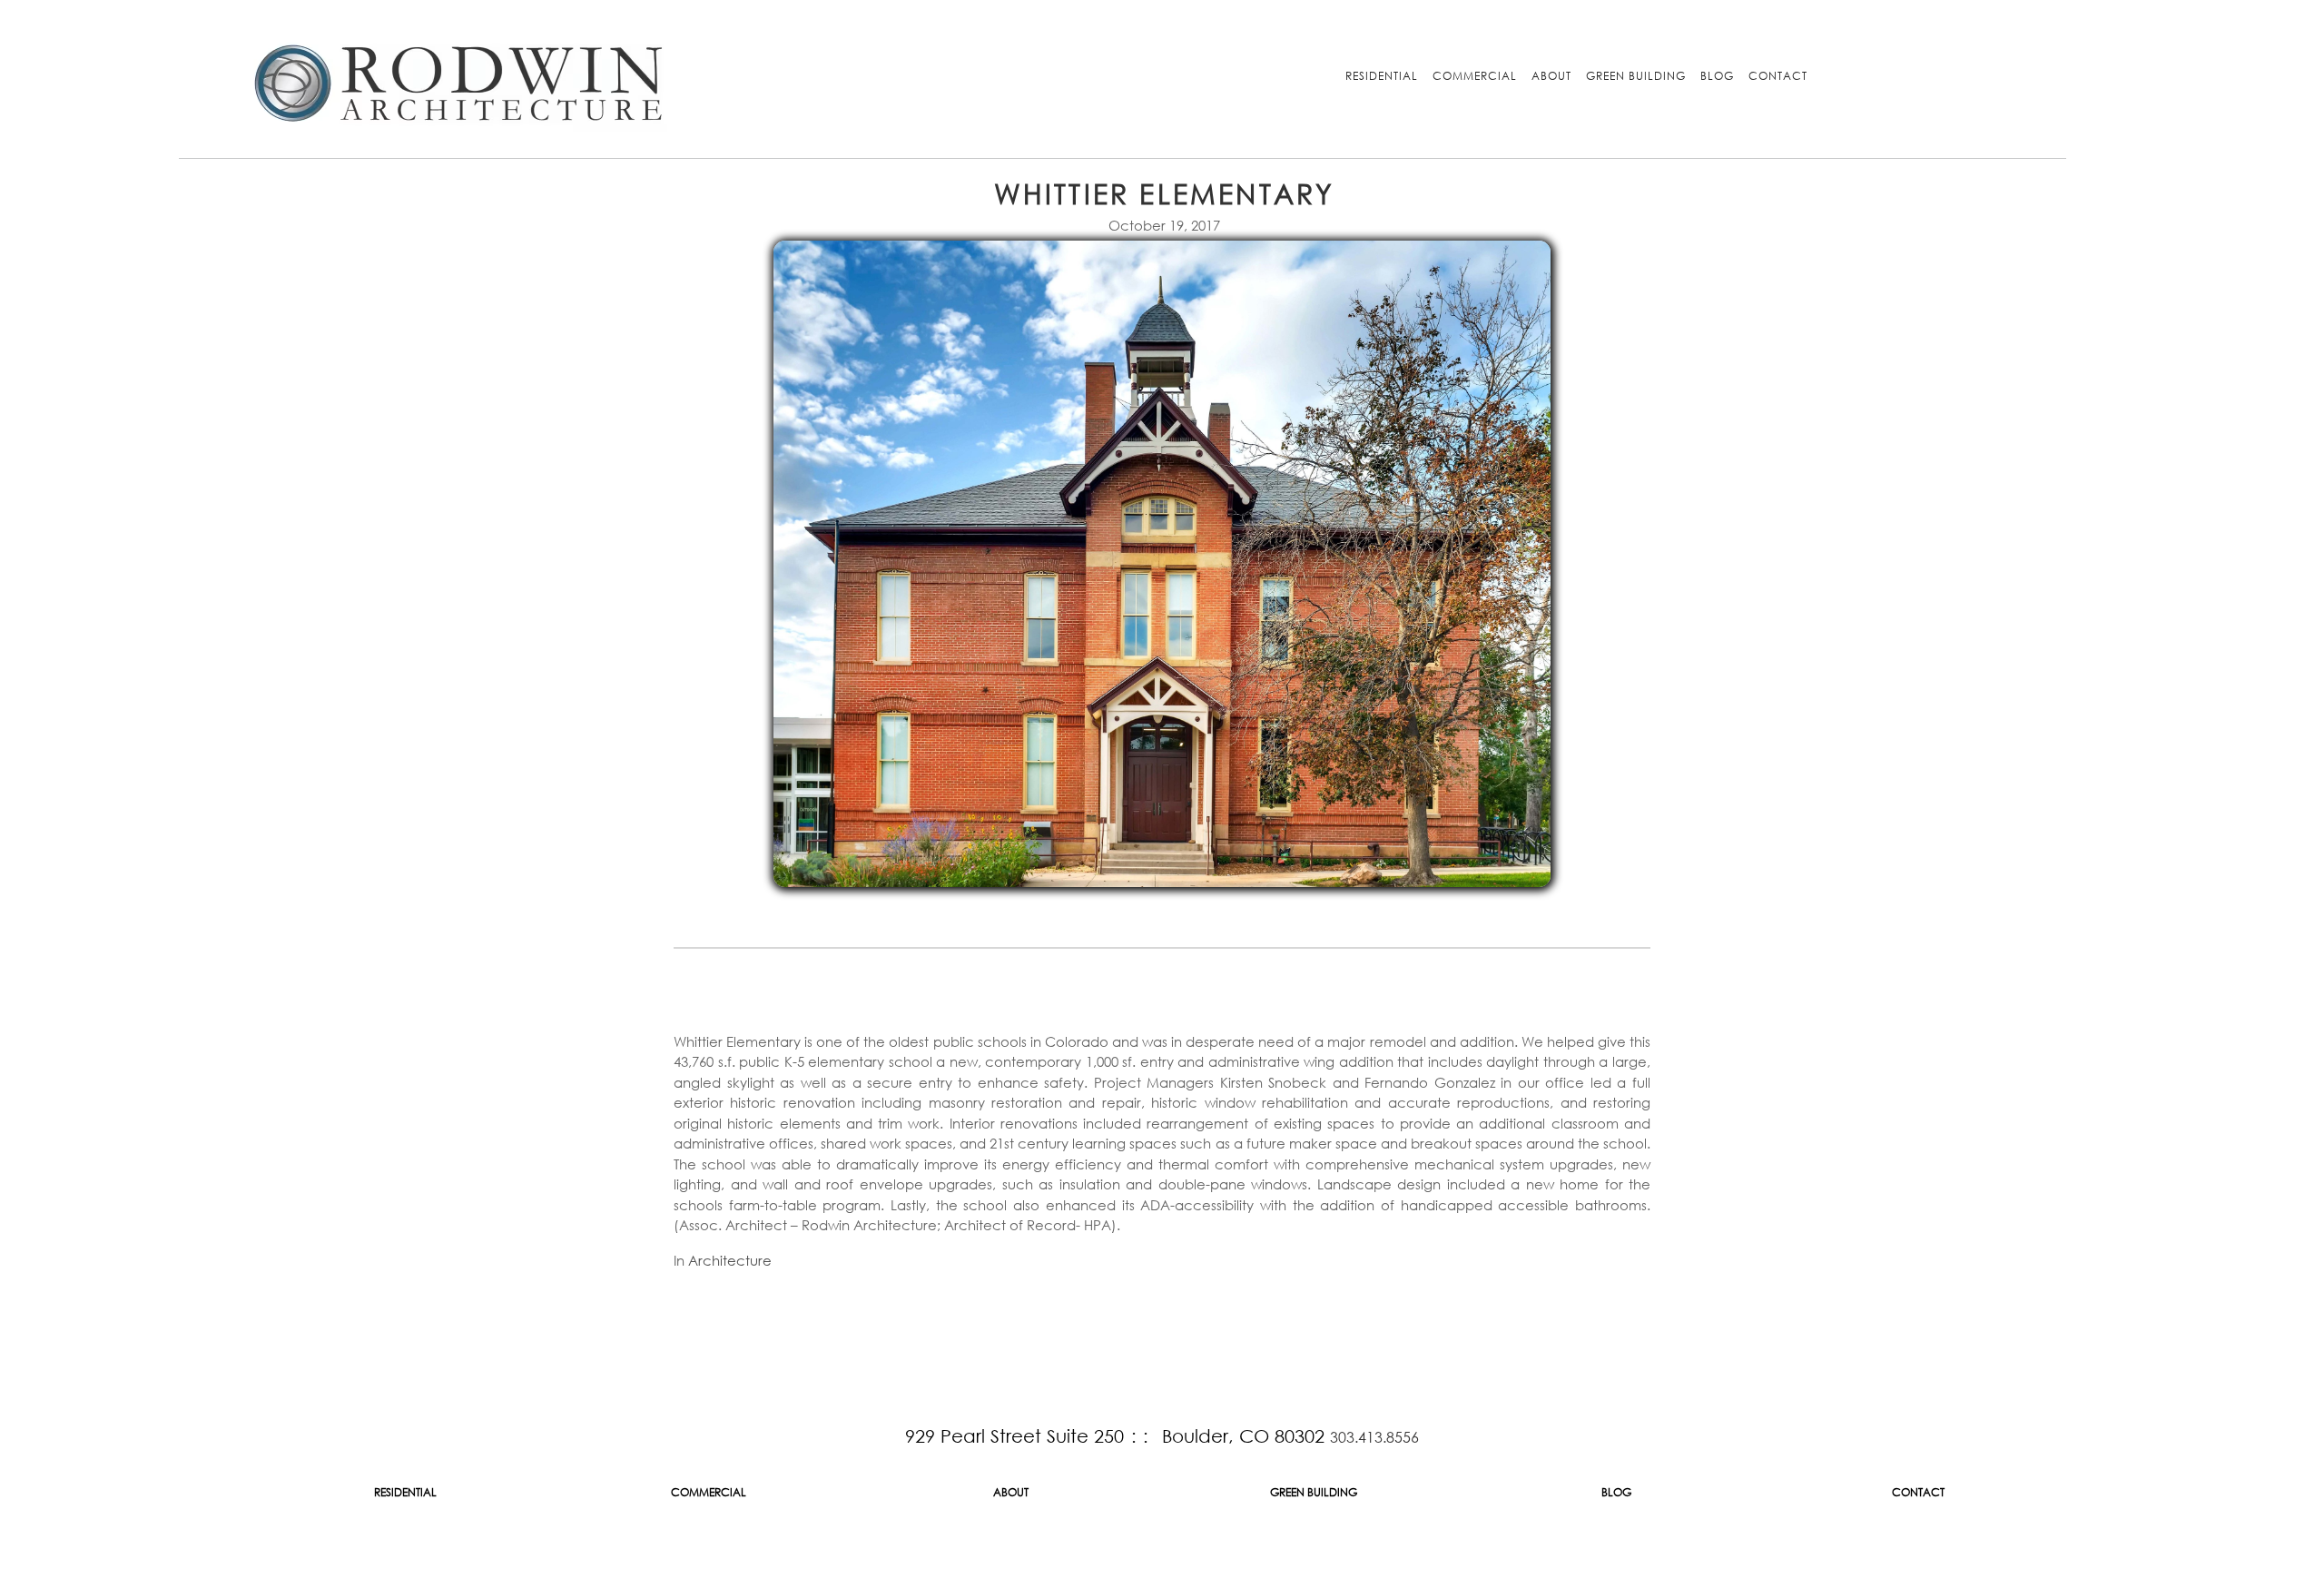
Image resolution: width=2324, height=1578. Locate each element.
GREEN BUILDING (1636, 76)
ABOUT (1551, 76)
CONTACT (1778, 76)
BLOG (1717, 76)
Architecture (730, 1260)
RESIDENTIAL (1382, 76)
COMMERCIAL (1475, 76)
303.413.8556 (1374, 1437)
